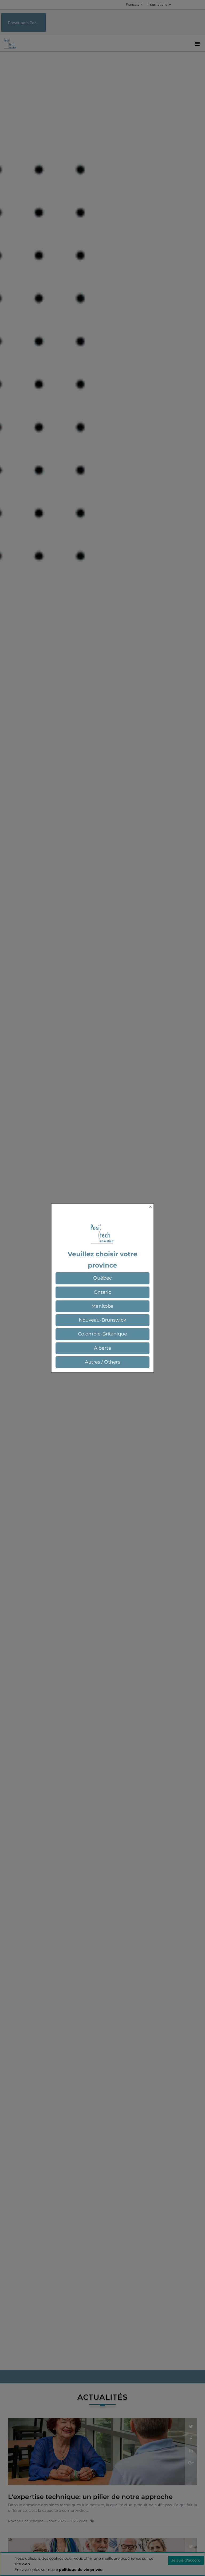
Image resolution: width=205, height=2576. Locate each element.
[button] (102, 1278)
